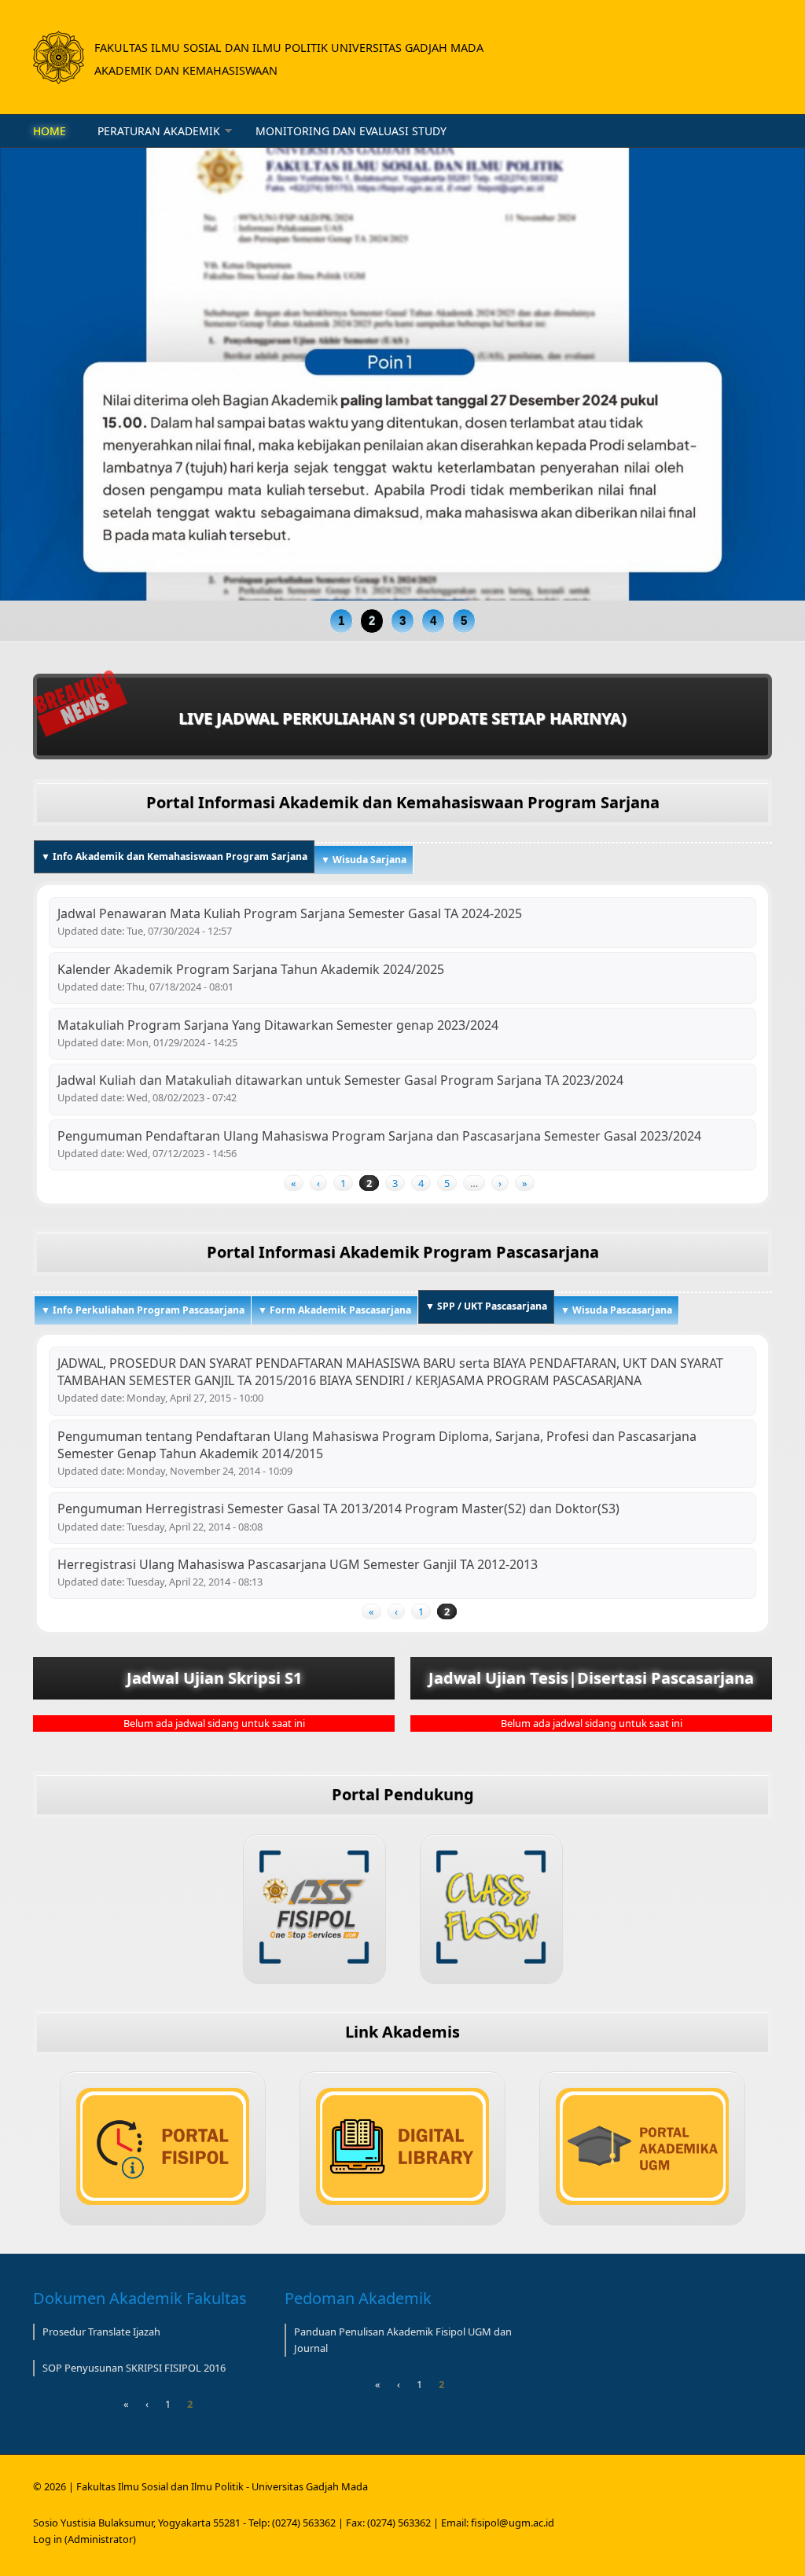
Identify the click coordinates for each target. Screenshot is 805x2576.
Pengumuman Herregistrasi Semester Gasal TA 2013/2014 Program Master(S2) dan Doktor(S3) (338, 1508)
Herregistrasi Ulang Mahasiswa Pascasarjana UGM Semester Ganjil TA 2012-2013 (298, 1564)
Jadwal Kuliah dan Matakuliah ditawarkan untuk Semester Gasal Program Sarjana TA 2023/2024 (340, 1080)
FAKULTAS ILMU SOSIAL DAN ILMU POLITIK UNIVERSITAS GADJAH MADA (289, 48)
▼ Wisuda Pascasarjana (616, 1310)
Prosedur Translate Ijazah (101, 2332)
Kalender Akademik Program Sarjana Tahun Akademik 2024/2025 (251, 969)
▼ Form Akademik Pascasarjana (334, 1310)
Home (50, 131)
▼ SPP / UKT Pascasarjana (490, 1306)
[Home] (59, 57)
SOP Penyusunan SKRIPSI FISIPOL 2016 (134, 2368)
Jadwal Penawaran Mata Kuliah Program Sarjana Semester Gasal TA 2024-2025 (290, 913)
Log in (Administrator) (85, 2539)
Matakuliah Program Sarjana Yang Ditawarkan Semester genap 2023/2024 (278, 1025)
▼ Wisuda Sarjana (364, 860)
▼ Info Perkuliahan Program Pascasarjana (143, 1310)
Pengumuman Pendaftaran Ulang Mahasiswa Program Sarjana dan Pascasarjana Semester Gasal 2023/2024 (379, 1136)
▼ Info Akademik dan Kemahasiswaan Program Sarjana (174, 856)
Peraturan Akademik (159, 131)
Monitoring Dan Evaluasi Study (351, 131)
